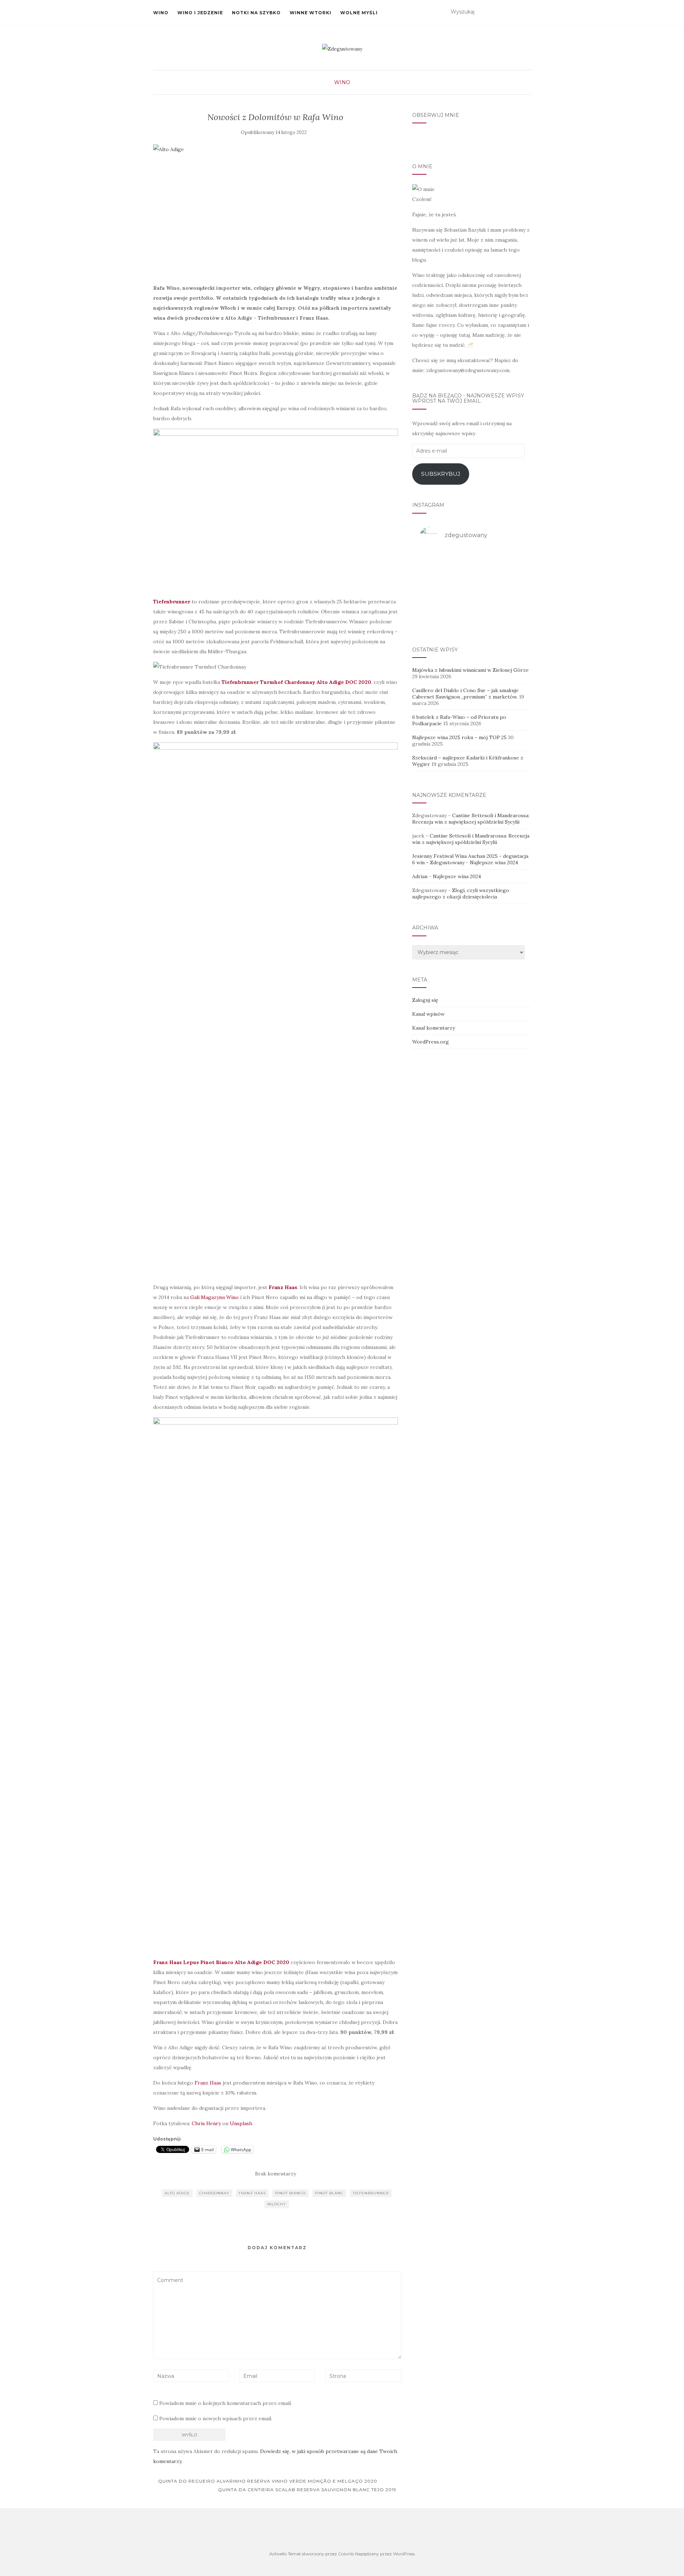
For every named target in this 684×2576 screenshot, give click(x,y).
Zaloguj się (425, 1000)
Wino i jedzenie (200, 13)
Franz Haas (207, 2083)
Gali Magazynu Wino (214, 1297)
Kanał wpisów (428, 1014)
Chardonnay (214, 2193)
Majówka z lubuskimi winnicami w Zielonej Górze (470, 670)
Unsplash (241, 2123)
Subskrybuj (441, 474)
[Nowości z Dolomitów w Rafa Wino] (276, 210)
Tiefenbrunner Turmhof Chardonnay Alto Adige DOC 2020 (296, 682)
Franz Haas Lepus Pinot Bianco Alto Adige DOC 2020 (221, 1962)
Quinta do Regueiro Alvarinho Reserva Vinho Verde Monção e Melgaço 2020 (267, 2481)
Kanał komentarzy (434, 1028)
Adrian (420, 876)
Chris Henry (206, 2123)
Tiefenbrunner (371, 2193)
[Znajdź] (526, 12)
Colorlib (346, 2554)
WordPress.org (431, 1042)
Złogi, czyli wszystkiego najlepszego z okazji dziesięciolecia (461, 893)
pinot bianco (290, 2193)
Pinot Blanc (329, 2193)
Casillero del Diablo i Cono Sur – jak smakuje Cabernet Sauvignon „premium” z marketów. (465, 694)
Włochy (277, 2204)
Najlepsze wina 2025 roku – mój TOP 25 (459, 737)
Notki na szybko (256, 13)
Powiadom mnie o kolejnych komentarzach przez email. (226, 2403)
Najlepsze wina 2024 (494, 862)
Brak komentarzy (276, 2174)
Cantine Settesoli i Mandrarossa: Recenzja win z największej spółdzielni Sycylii (471, 819)
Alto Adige (177, 2193)
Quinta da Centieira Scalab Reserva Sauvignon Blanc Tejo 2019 (308, 2490)
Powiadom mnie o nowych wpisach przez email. (216, 2418)
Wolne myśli (359, 13)
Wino (161, 13)
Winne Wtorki (310, 13)
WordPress (404, 2554)
